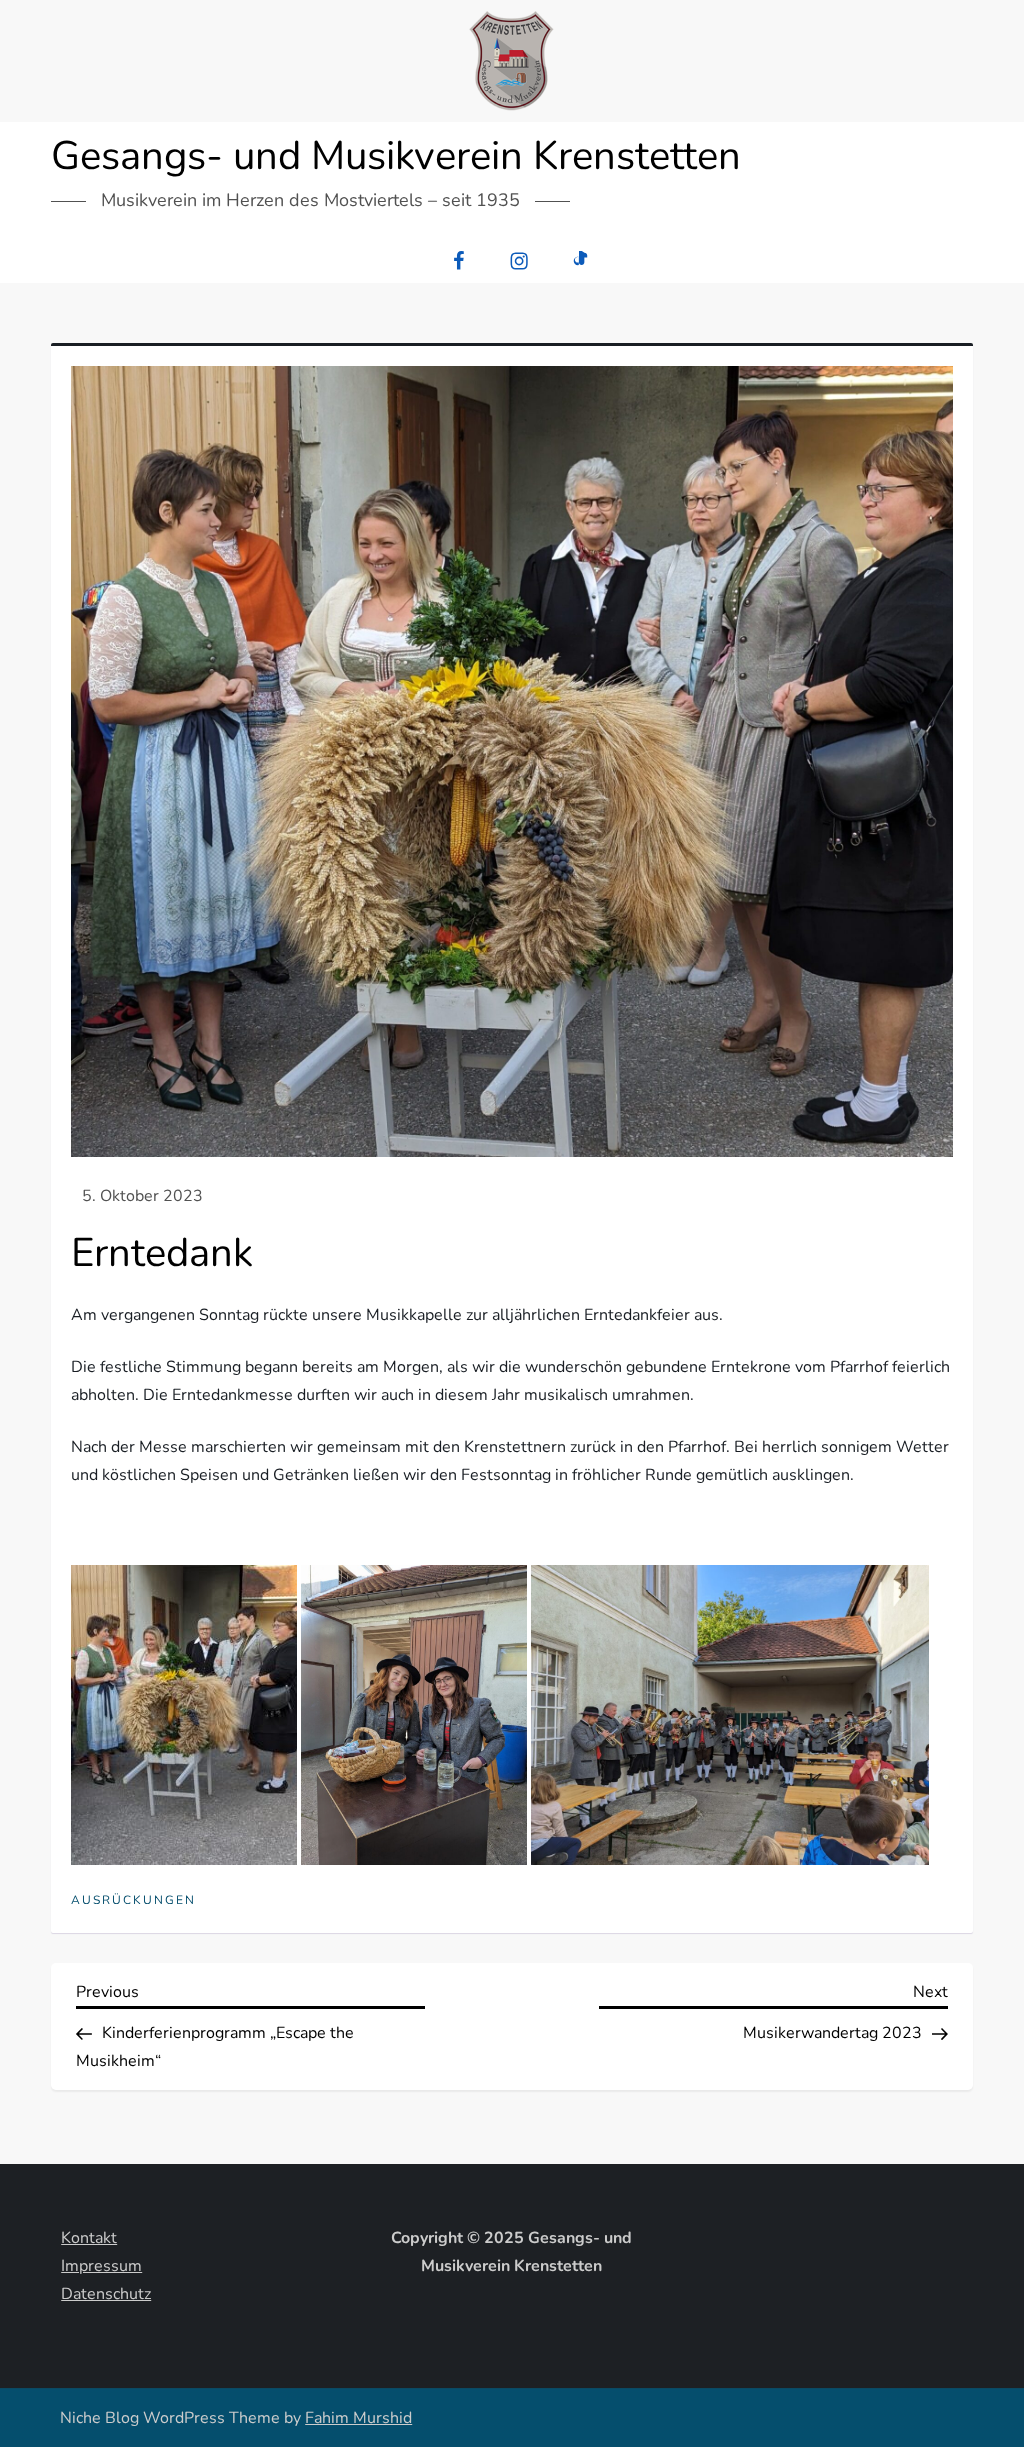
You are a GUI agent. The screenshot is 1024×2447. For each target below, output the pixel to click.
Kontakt (89, 2238)
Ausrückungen (133, 1900)
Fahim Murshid (358, 2418)
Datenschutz (106, 2294)
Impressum (101, 2266)
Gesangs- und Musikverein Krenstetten (396, 156)
